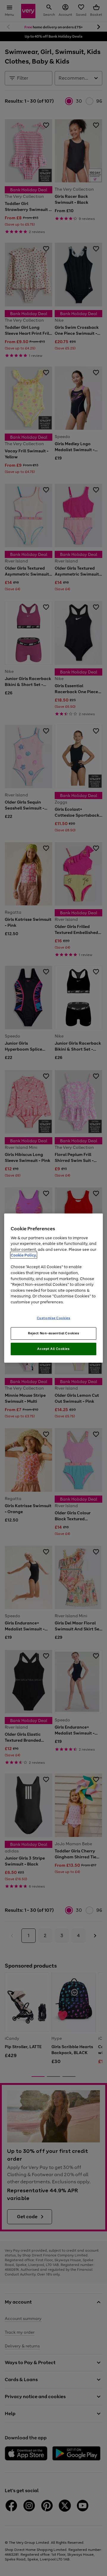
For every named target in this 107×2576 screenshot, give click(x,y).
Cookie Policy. (24, 1255)
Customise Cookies (54, 1318)
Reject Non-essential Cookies (54, 1333)
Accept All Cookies (53, 1349)
